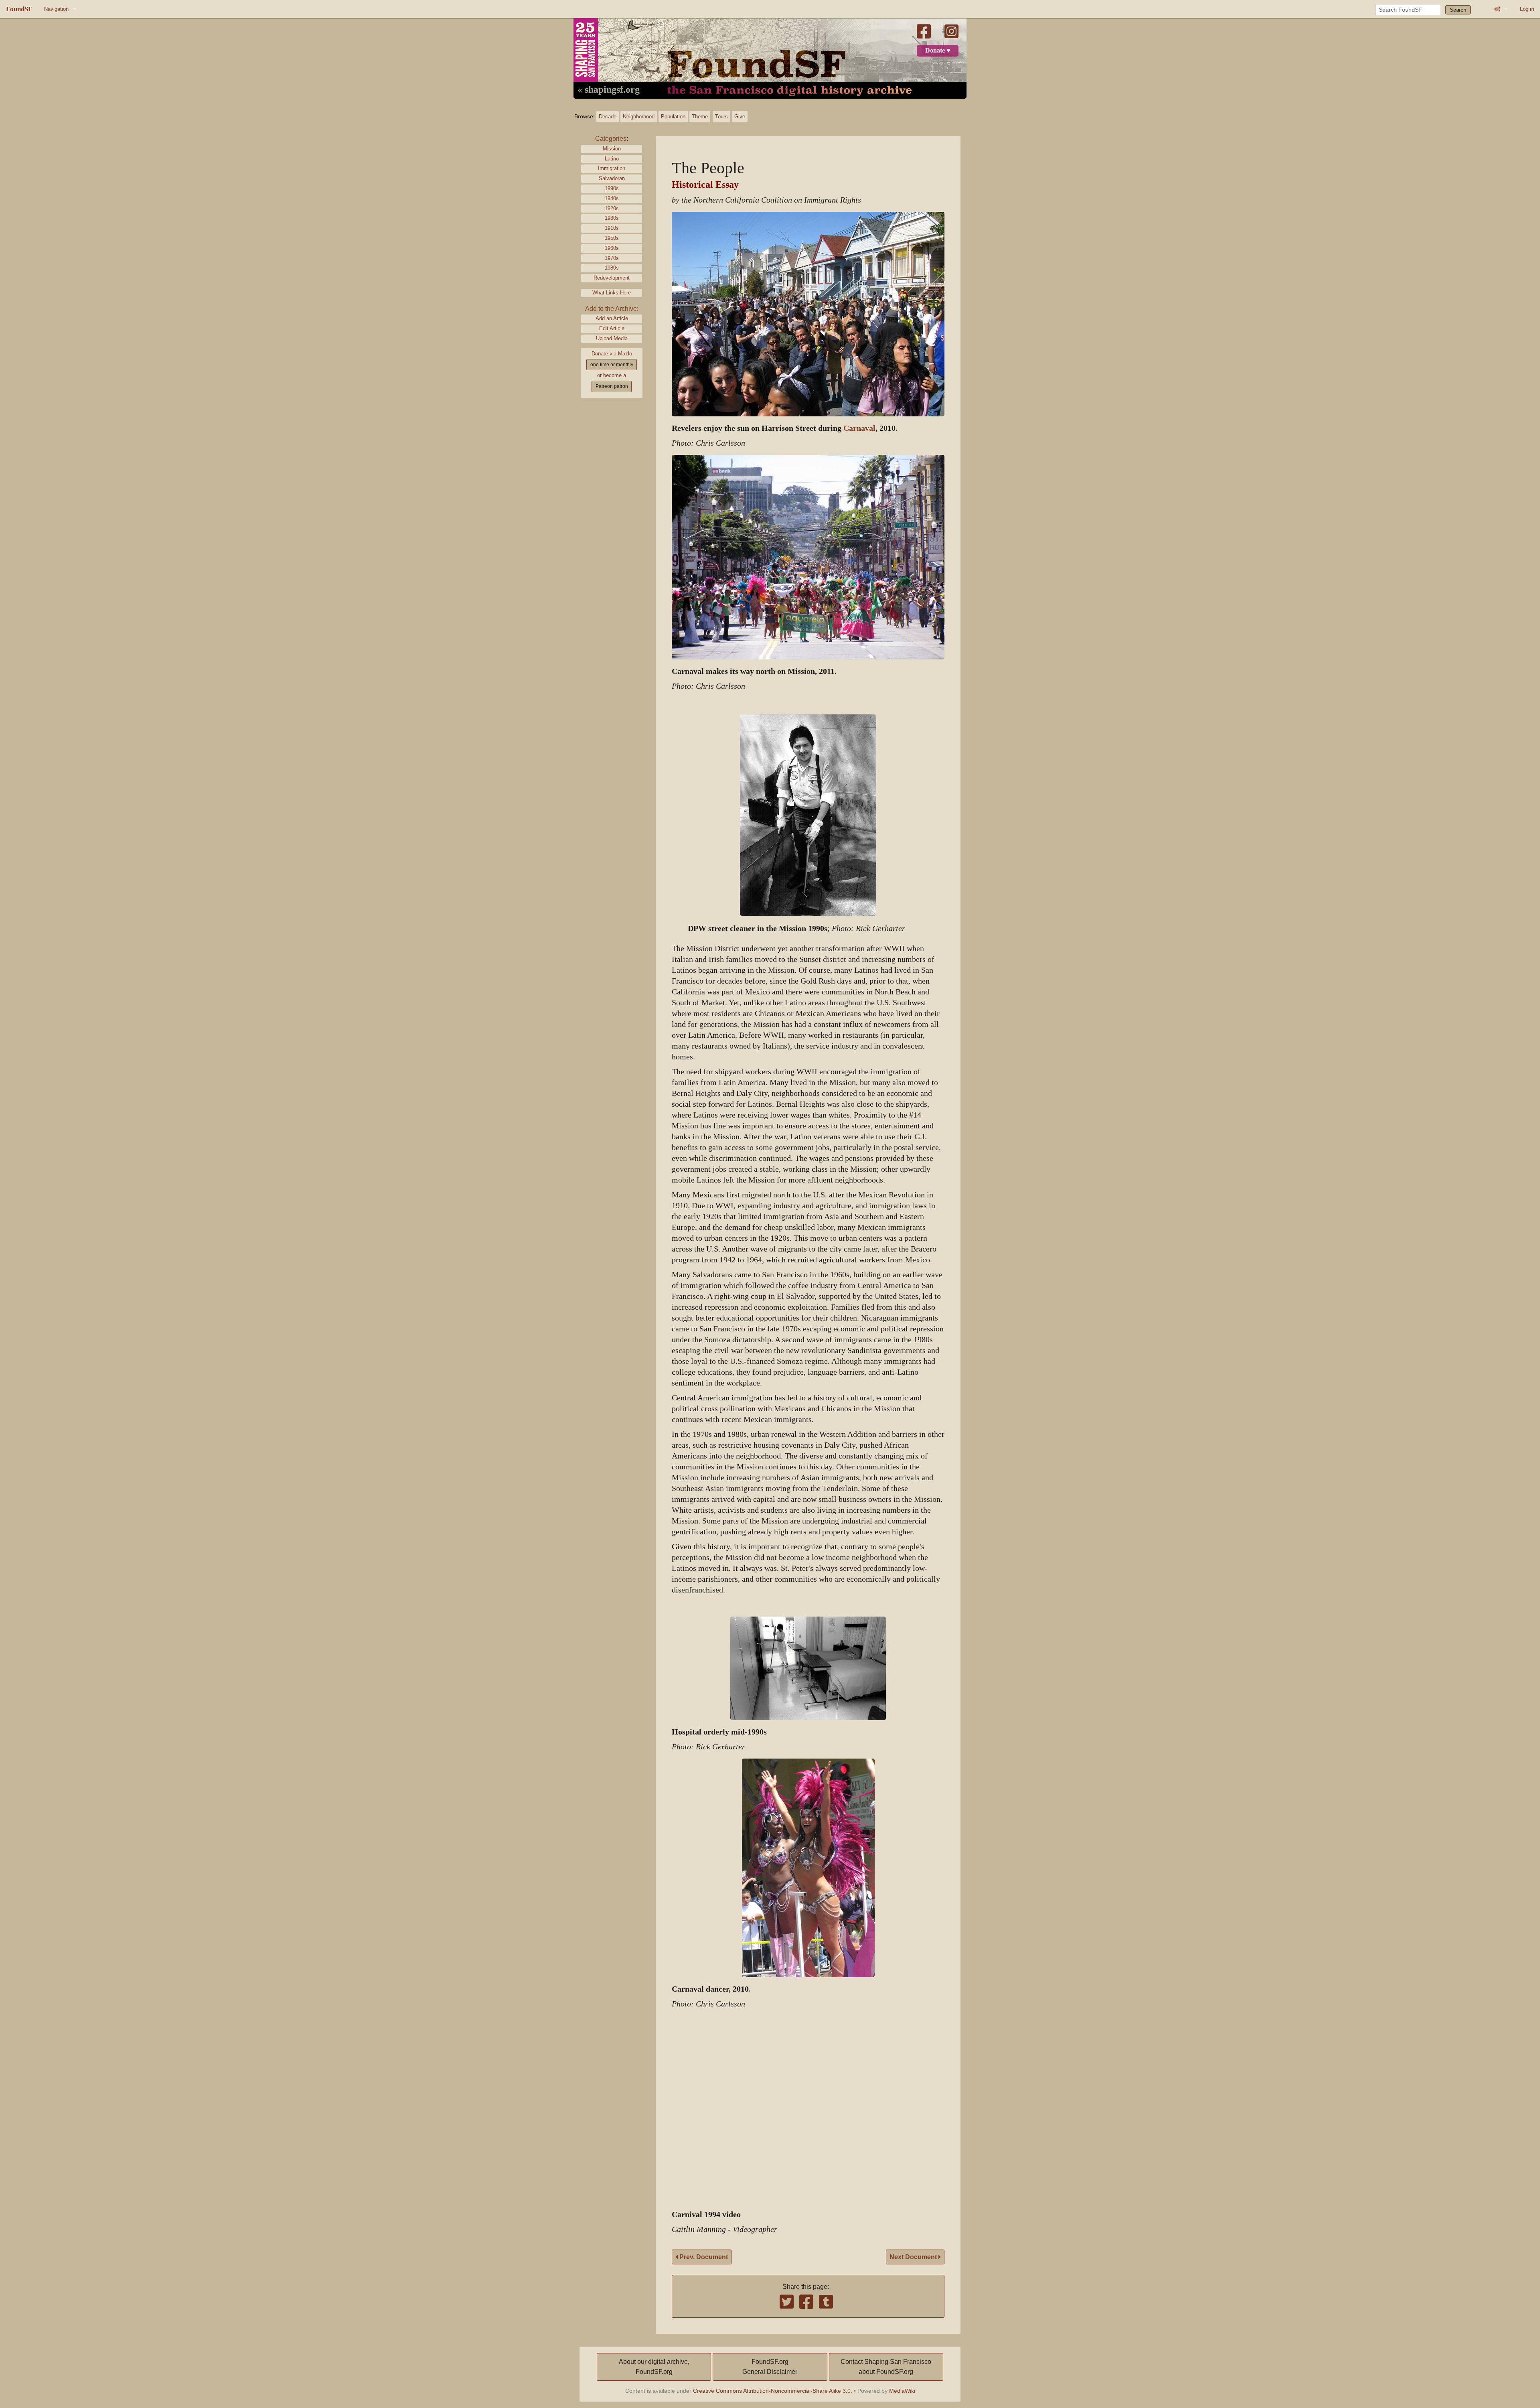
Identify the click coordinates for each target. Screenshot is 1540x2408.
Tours (721, 117)
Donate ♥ (938, 51)
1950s (612, 238)
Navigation (56, 9)
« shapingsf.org (609, 90)
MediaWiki (902, 2391)
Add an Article (612, 318)
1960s (612, 248)
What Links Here (612, 293)
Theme (700, 117)
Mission (612, 149)
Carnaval (859, 428)
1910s (612, 228)
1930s (612, 218)
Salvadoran (612, 178)
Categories (611, 139)
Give (740, 117)
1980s (612, 268)
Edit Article (612, 328)
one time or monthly (612, 365)
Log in (1527, 9)
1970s (612, 258)
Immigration (612, 168)
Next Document (914, 2257)
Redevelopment (612, 278)
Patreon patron (612, 386)
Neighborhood (639, 117)
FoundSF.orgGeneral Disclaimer (770, 2367)
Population (673, 117)
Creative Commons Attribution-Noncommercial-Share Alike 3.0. (773, 2391)
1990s (612, 188)
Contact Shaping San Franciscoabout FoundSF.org (886, 2367)
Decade (608, 117)
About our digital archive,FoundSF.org (654, 2367)
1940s (612, 198)
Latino (612, 159)
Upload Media (612, 338)
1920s (612, 208)
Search (1458, 10)
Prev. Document (703, 2257)
